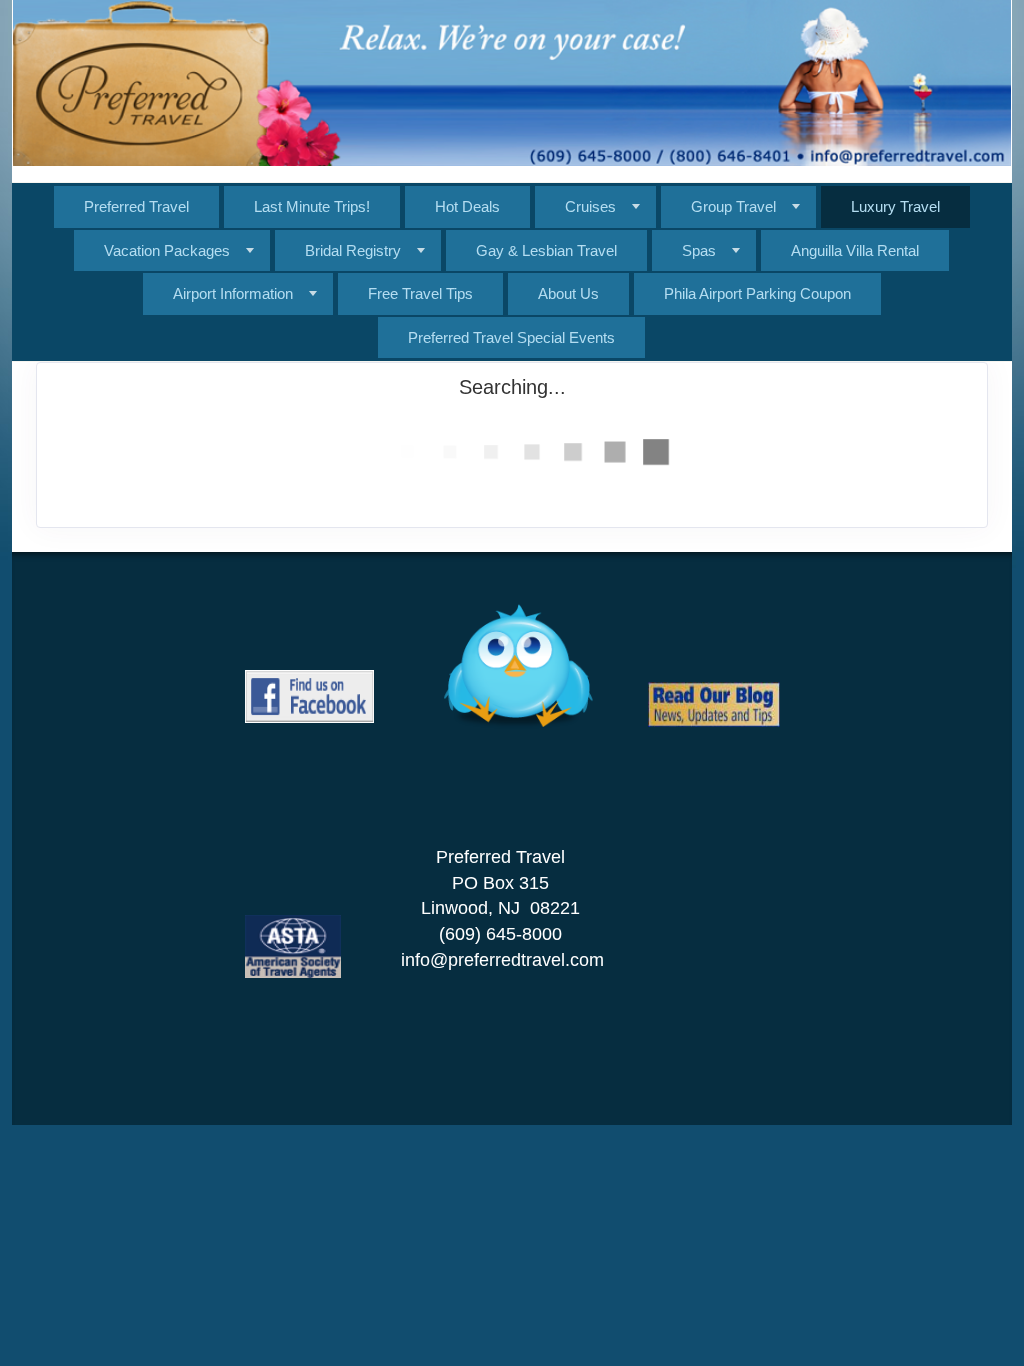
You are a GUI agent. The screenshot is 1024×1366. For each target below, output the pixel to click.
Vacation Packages (167, 250)
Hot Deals (467, 206)
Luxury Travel (895, 206)
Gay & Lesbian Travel (546, 250)
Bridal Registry (353, 250)
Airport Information (233, 293)
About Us (568, 293)
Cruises (590, 206)
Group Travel (733, 206)
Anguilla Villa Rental (855, 250)
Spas (699, 250)
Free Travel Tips (420, 293)
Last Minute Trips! (312, 206)
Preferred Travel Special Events (511, 337)
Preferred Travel (136, 206)
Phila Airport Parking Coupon (757, 293)
